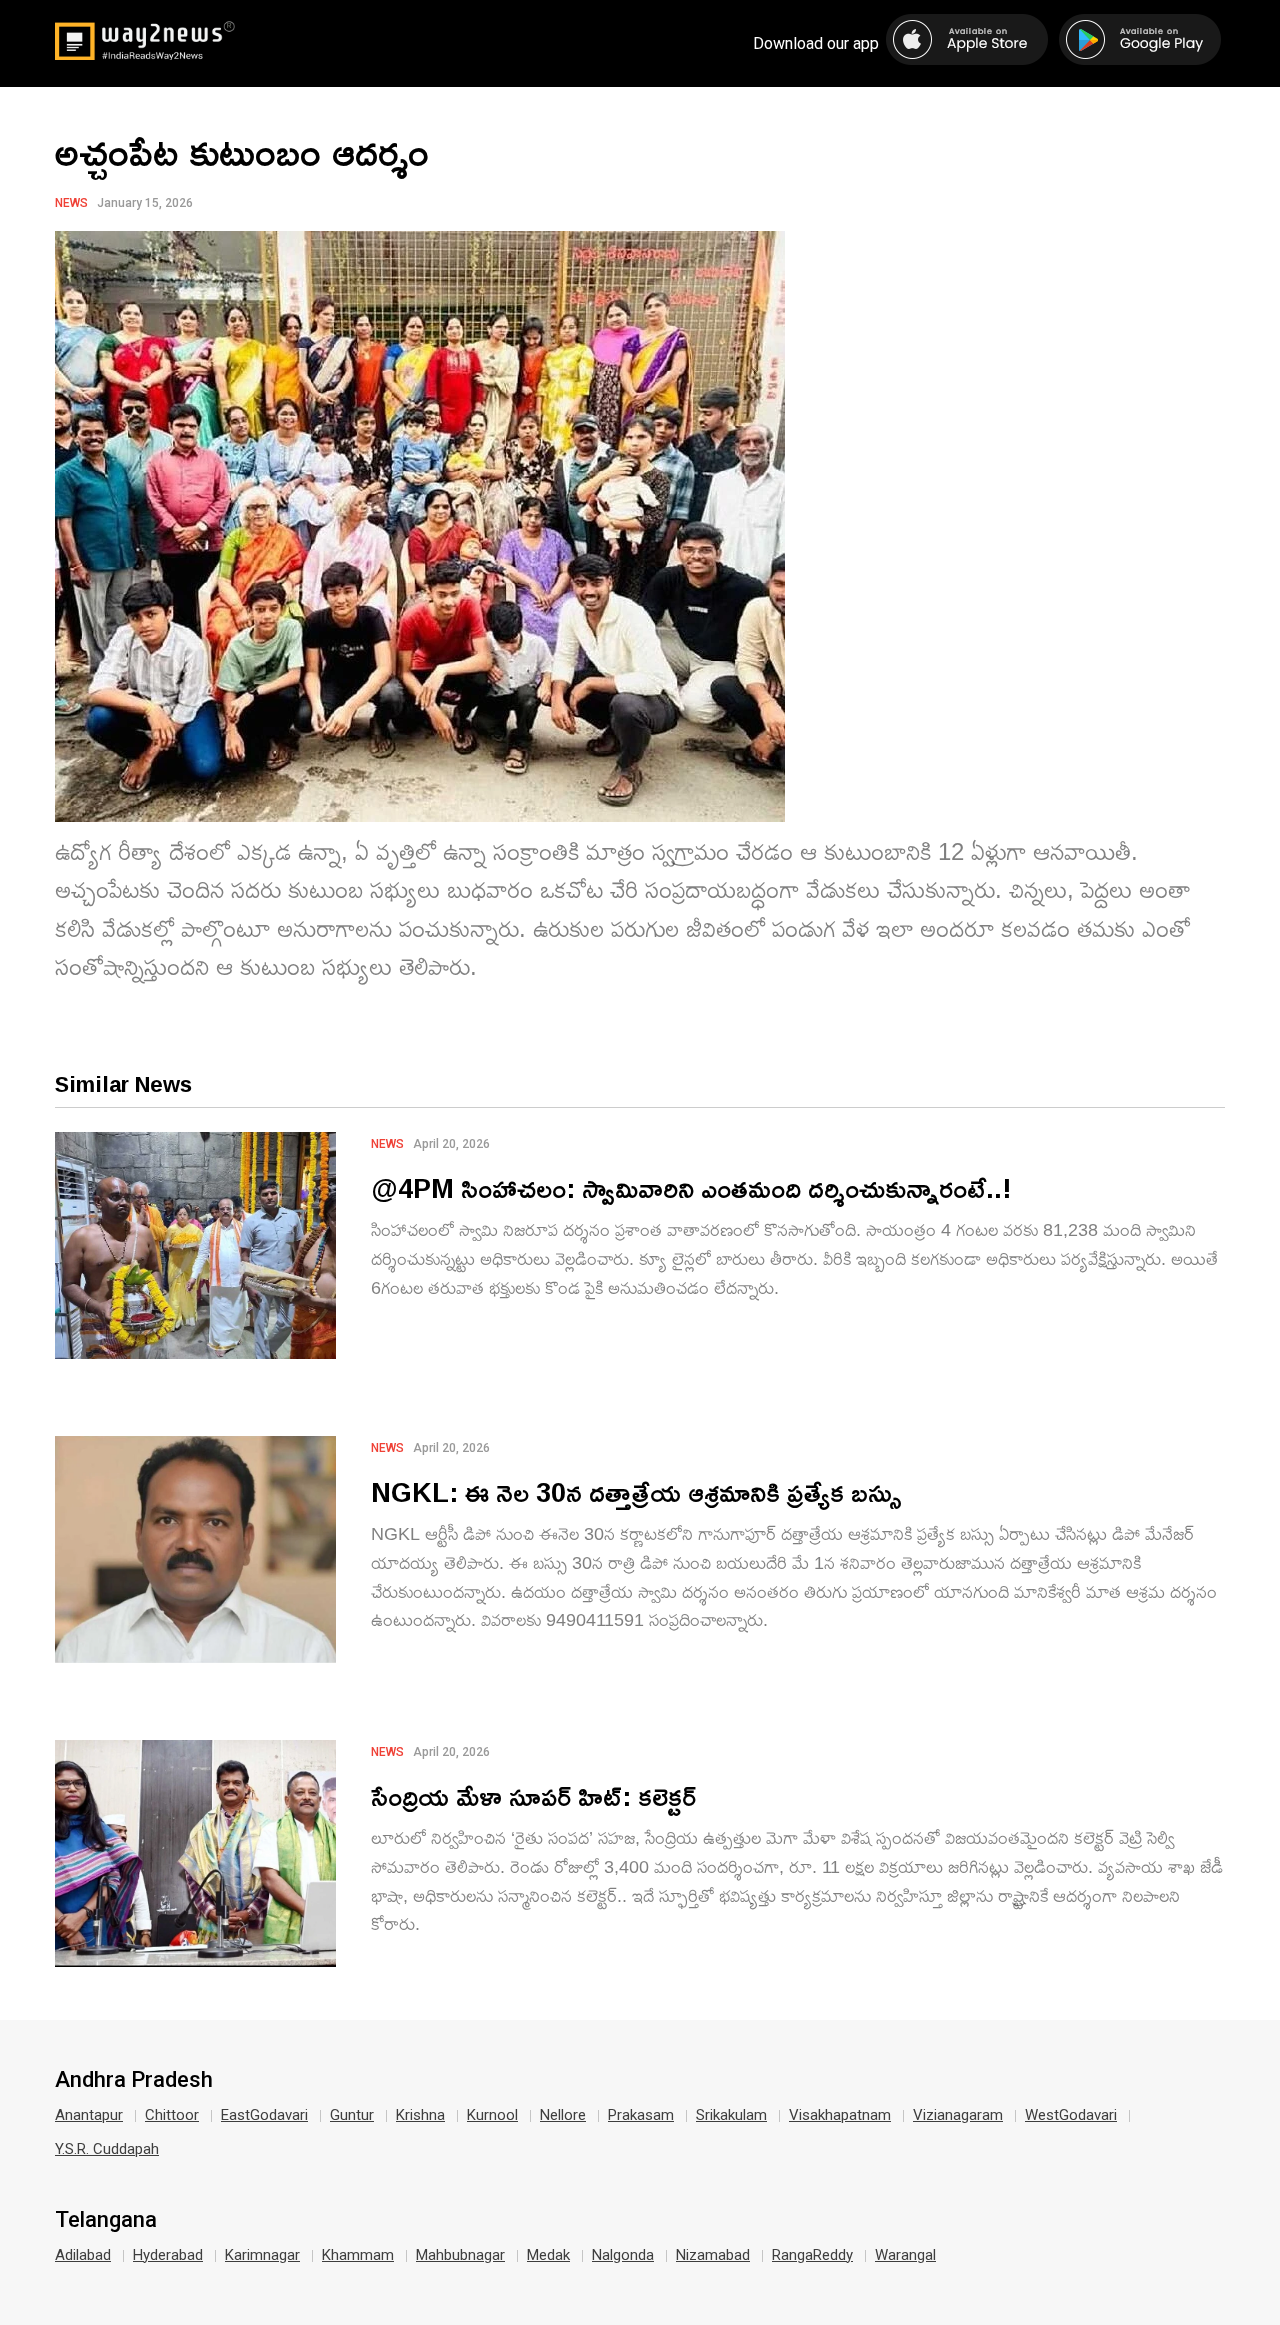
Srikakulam (731, 2115)
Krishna (420, 2115)
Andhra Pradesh (134, 2080)
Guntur (352, 2115)
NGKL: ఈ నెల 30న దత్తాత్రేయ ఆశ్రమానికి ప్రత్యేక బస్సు (636, 1491)
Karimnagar (262, 2255)
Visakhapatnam (840, 2115)
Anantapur (89, 2115)
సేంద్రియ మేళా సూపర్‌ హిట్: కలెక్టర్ (533, 1795)
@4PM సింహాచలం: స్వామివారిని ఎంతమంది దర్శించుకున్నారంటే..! (691, 1187)
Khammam (358, 2255)
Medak (548, 2255)
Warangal (905, 2255)
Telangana (106, 2220)
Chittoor (172, 2115)
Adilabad (83, 2255)
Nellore (563, 2115)
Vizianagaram (958, 2115)
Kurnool (492, 2115)
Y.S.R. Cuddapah (107, 2149)
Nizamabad (713, 2255)
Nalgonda (623, 2255)
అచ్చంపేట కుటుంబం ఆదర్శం (242, 151)
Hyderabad (168, 2255)
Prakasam (641, 2115)
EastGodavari (264, 2115)
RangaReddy (812, 2255)
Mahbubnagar (460, 2255)
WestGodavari (1071, 2115)
